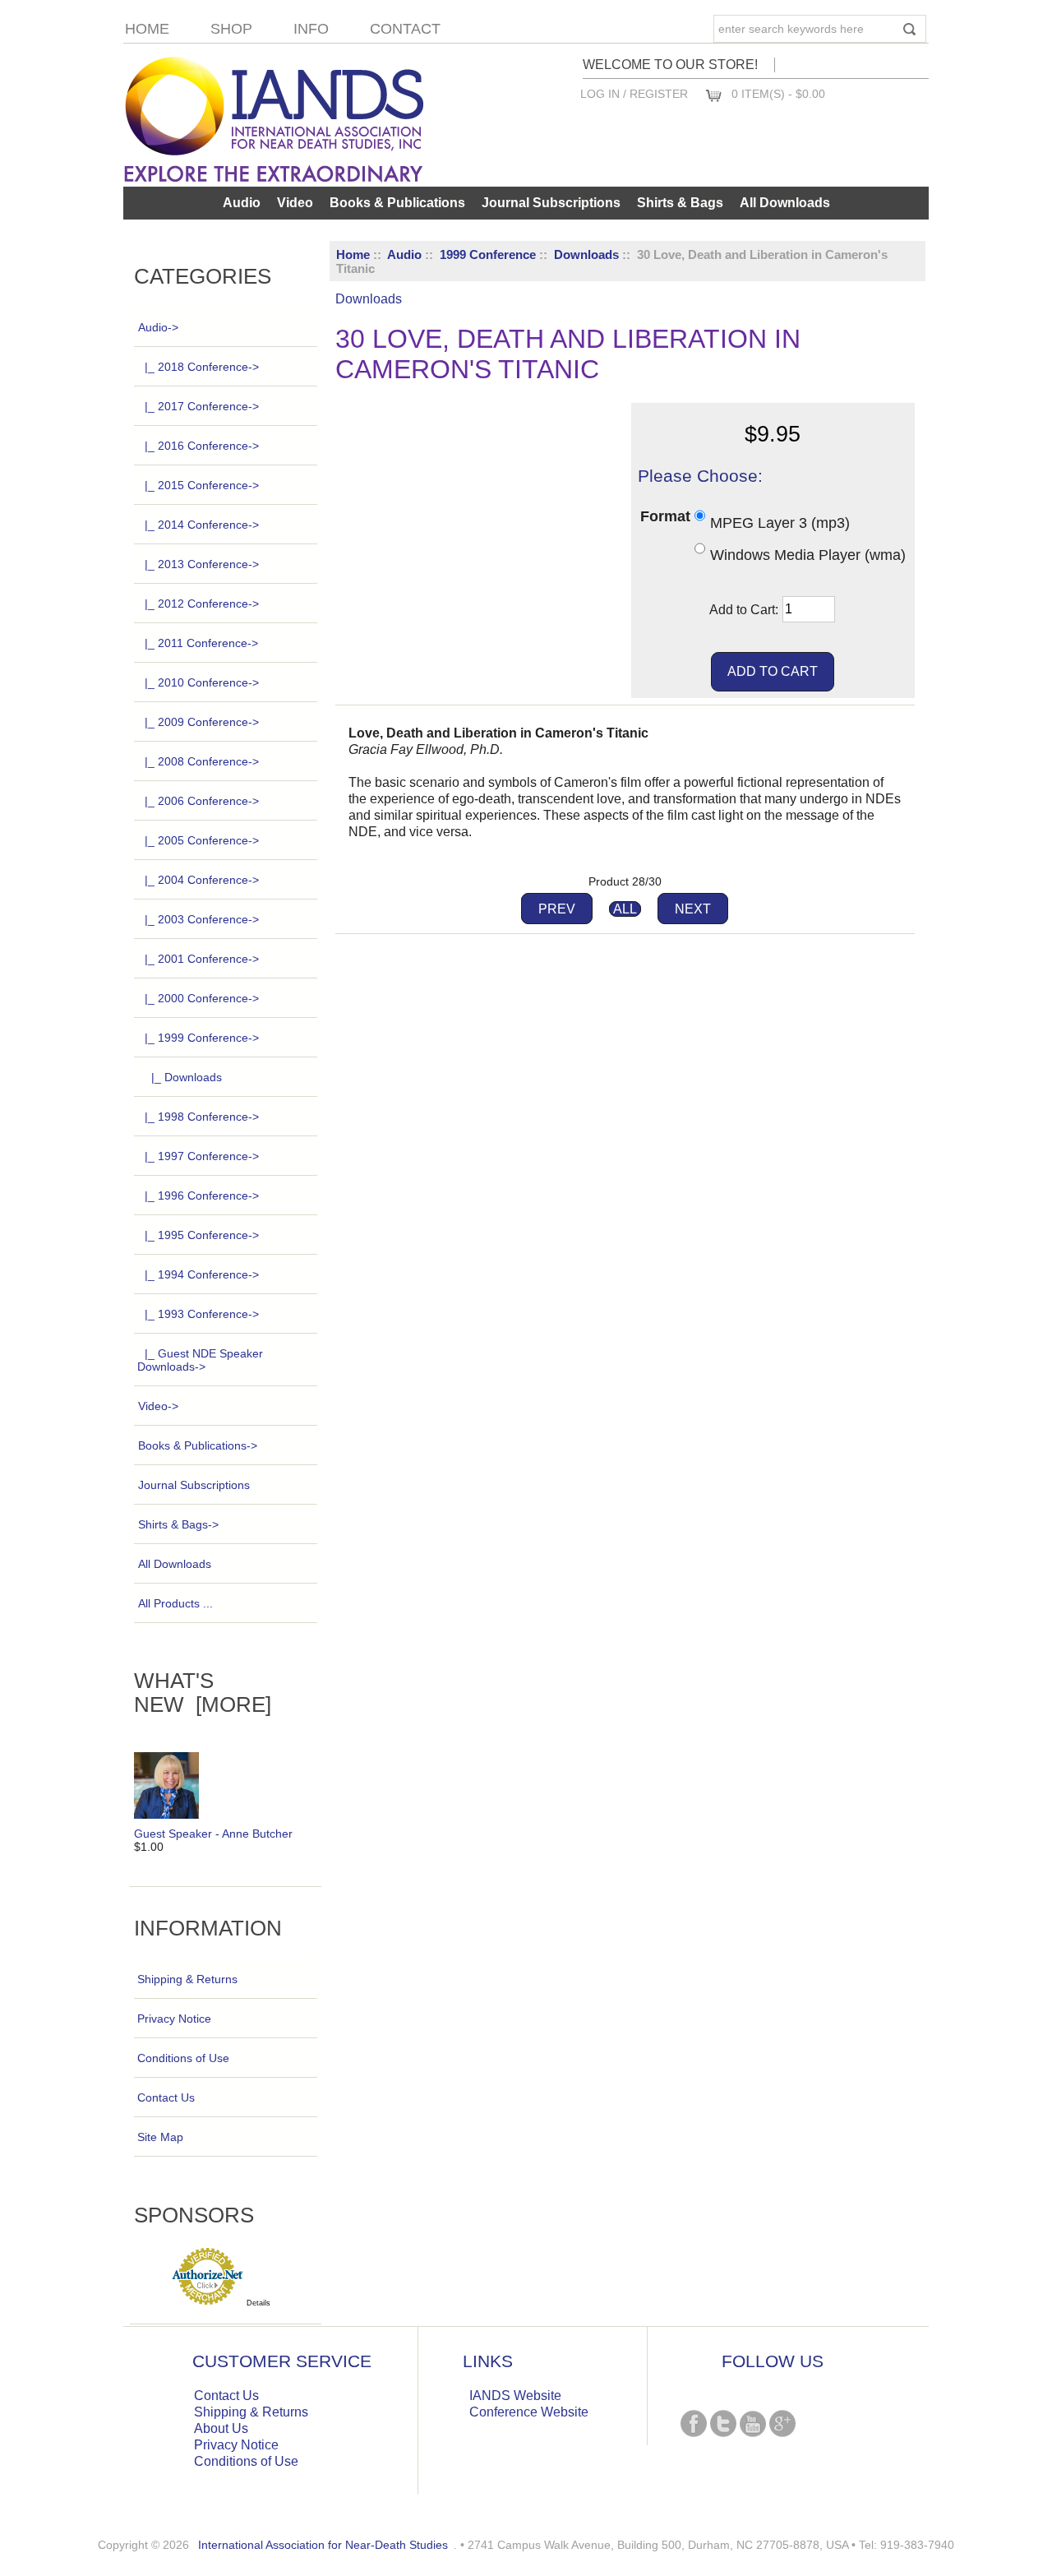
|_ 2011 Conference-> (201, 643)
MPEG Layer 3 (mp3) (780, 522)
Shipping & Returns (187, 1979)
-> (158, 327)
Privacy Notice (174, 2019)
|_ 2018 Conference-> (202, 367)
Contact (405, 29)
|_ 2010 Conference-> (202, 682)
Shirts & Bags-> (178, 1524)
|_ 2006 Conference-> (202, 801)
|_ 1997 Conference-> (202, 1156)
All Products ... (175, 1603)
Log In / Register (634, 94)
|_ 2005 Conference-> (202, 840)
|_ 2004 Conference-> (202, 880)
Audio (404, 254)
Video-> (158, 1406)
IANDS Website (515, 2396)
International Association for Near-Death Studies (323, 2545)
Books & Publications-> (198, 1445)
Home (147, 29)
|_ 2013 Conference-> (202, 564)
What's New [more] (203, 1693)
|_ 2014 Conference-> (202, 525)
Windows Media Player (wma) (808, 555)
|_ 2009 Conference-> (202, 722)
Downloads (586, 254)
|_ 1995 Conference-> (202, 1235)
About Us (221, 2428)
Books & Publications (397, 203)
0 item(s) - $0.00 (778, 94)
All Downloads (785, 203)
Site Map (160, 2137)
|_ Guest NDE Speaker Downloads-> (200, 1360)
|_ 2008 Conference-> (202, 761)
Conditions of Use (183, 2058)
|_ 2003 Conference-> (202, 919)
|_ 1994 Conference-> (202, 1274)
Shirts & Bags (680, 203)
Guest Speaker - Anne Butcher (213, 1834)
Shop (231, 29)
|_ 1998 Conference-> (202, 1117)
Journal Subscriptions (551, 203)
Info (311, 29)
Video (295, 203)
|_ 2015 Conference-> (202, 485)
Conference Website (529, 2412)
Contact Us (166, 2097)
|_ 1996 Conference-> (202, 1196)
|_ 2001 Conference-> (202, 959)
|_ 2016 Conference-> (202, 446)
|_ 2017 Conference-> (202, 406)
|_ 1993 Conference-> (202, 1314)
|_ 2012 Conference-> (202, 604)
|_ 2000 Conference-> (202, 998)
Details (258, 2303)
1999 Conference (488, 254)
